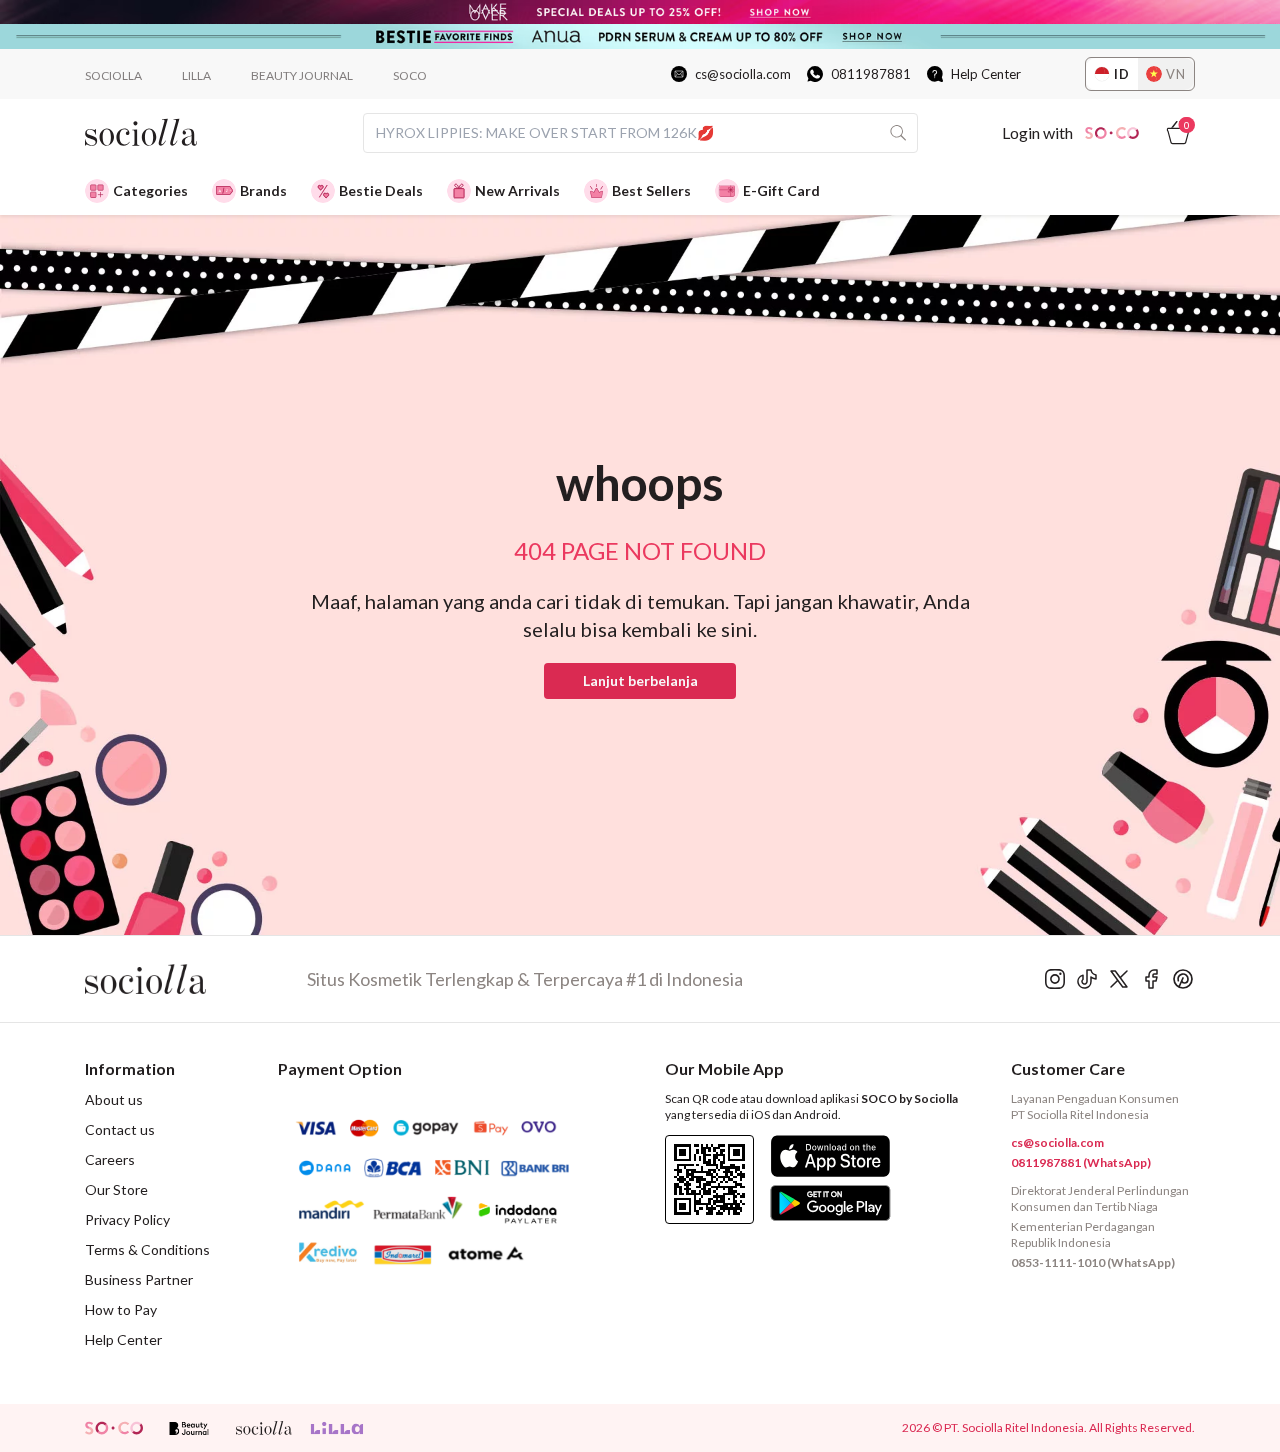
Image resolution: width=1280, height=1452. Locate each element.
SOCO (410, 75)
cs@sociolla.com (743, 74)
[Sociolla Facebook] (1151, 979)
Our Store (116, 1189)
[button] (640, 681)
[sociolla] (264, 1428)
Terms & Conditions (147, 1249)
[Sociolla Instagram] (1055, 979)
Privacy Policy (127, 1219)
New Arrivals (517, 190)
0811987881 (871, 74)
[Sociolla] (196, 979)
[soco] (114, 1428)
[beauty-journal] (189, 1428)
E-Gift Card (781, 190)
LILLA (196, 75)
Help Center (986, 74)
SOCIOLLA (113, 75)
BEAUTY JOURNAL (302, 75)
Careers (110, 1159)
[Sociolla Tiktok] (1087, 979)
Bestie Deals (381, 190)
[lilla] (339, 1428)
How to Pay (121, 1309)
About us (114, 1099)
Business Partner (139, 1279)
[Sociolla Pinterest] (1183, 979)
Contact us (120, 1129)
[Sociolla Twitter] (1119, 979)
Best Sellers (651, 190)
